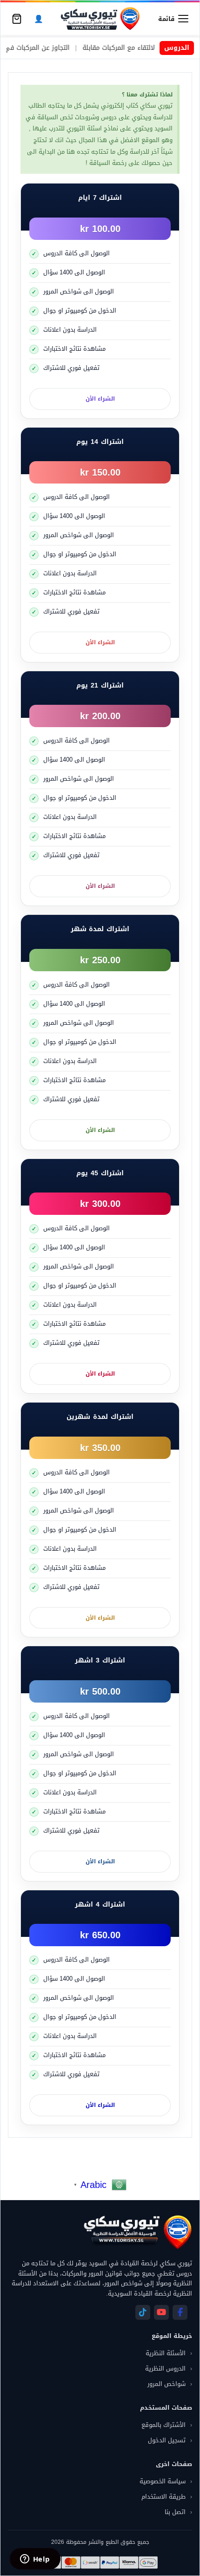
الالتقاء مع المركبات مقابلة (147, 48)
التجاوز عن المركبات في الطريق (53, 48)
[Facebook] (180, 2312)
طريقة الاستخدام (163, 2497)
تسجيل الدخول (167, 2440)
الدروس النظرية (165, 2368)
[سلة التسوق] (17, 19)
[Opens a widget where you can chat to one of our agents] (35, 2560)
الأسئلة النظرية (166, 2353)
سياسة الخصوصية (163, 2481)
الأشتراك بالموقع (163, 2425)
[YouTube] (161, 2312)
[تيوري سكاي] (137, 2232)
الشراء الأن (100, 399)
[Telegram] (143, 2312)
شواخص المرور (167, 2384)
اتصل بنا (175, 2512)
